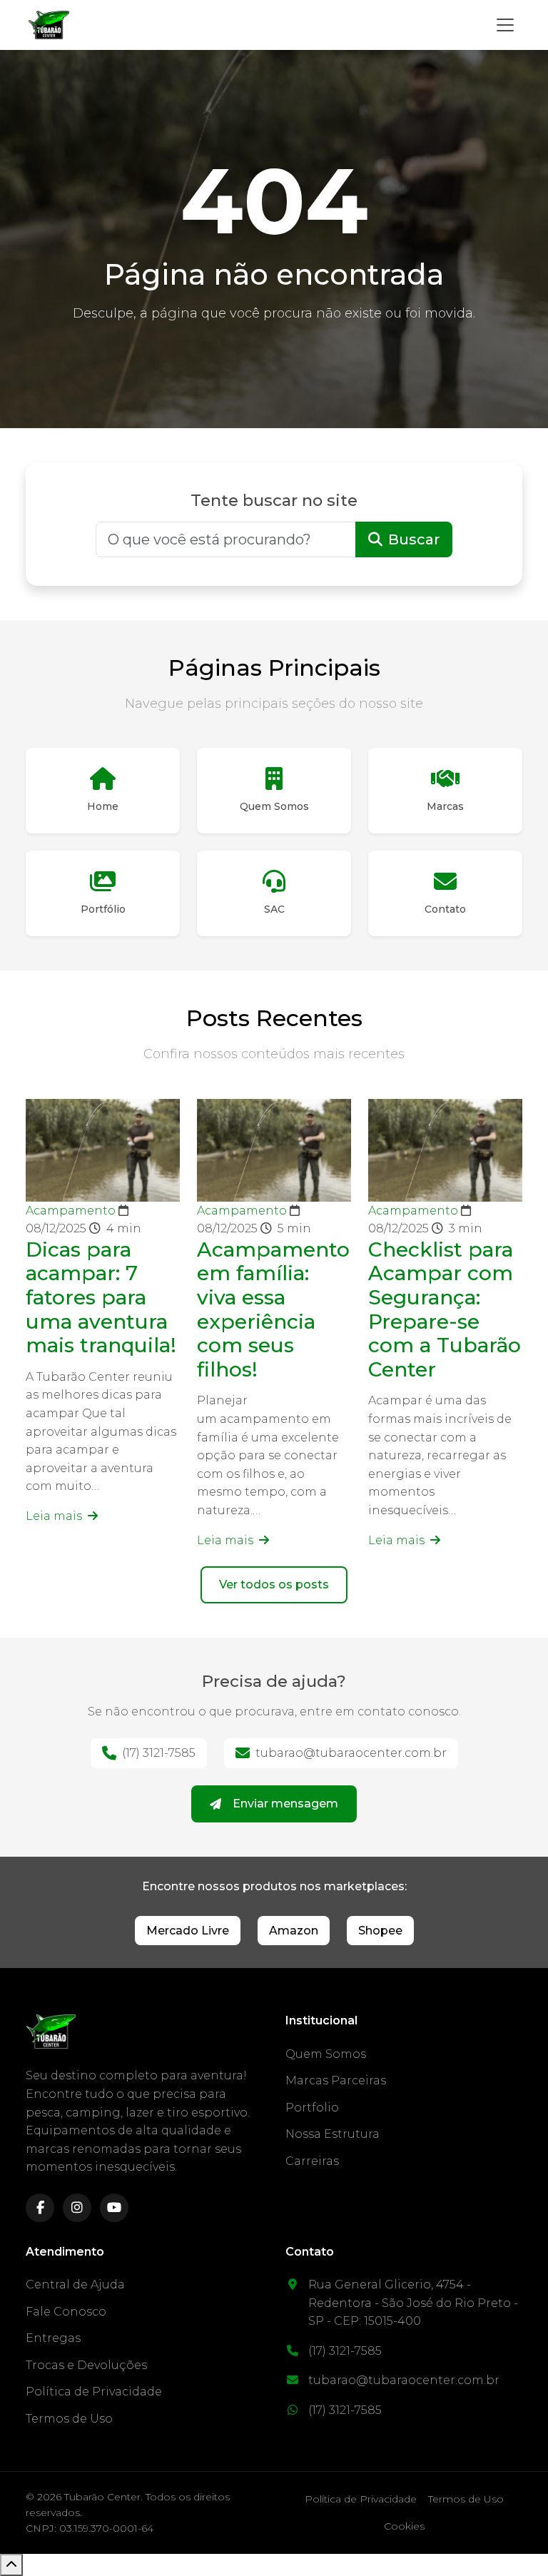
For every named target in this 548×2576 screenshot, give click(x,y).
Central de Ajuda (75, 2285)
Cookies (404, 2526)
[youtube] (114, 2208)
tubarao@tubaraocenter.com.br (351, 1753)
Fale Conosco (66, 2312)
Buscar (414, 539)
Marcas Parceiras (336, 2080)
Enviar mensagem (285, 1804)
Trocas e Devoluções (86, 2365)
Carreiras (312, 2161)
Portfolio (312, 2108)
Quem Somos (326, 2054)
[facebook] (40, 2208)
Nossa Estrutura (333, 2134)
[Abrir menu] (505, 25)
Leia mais (55, 1516)
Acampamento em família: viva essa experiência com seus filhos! (273, 1309)
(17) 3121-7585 (159, 1753)
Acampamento (72, 1211)
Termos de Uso (69, 2419)
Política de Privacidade (94, 2392)
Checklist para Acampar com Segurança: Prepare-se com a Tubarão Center (445, 1309)
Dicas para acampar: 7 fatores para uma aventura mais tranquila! (101, 1297)
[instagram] (77, 2208)
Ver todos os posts (274, 1584)
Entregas (53, 2338)
